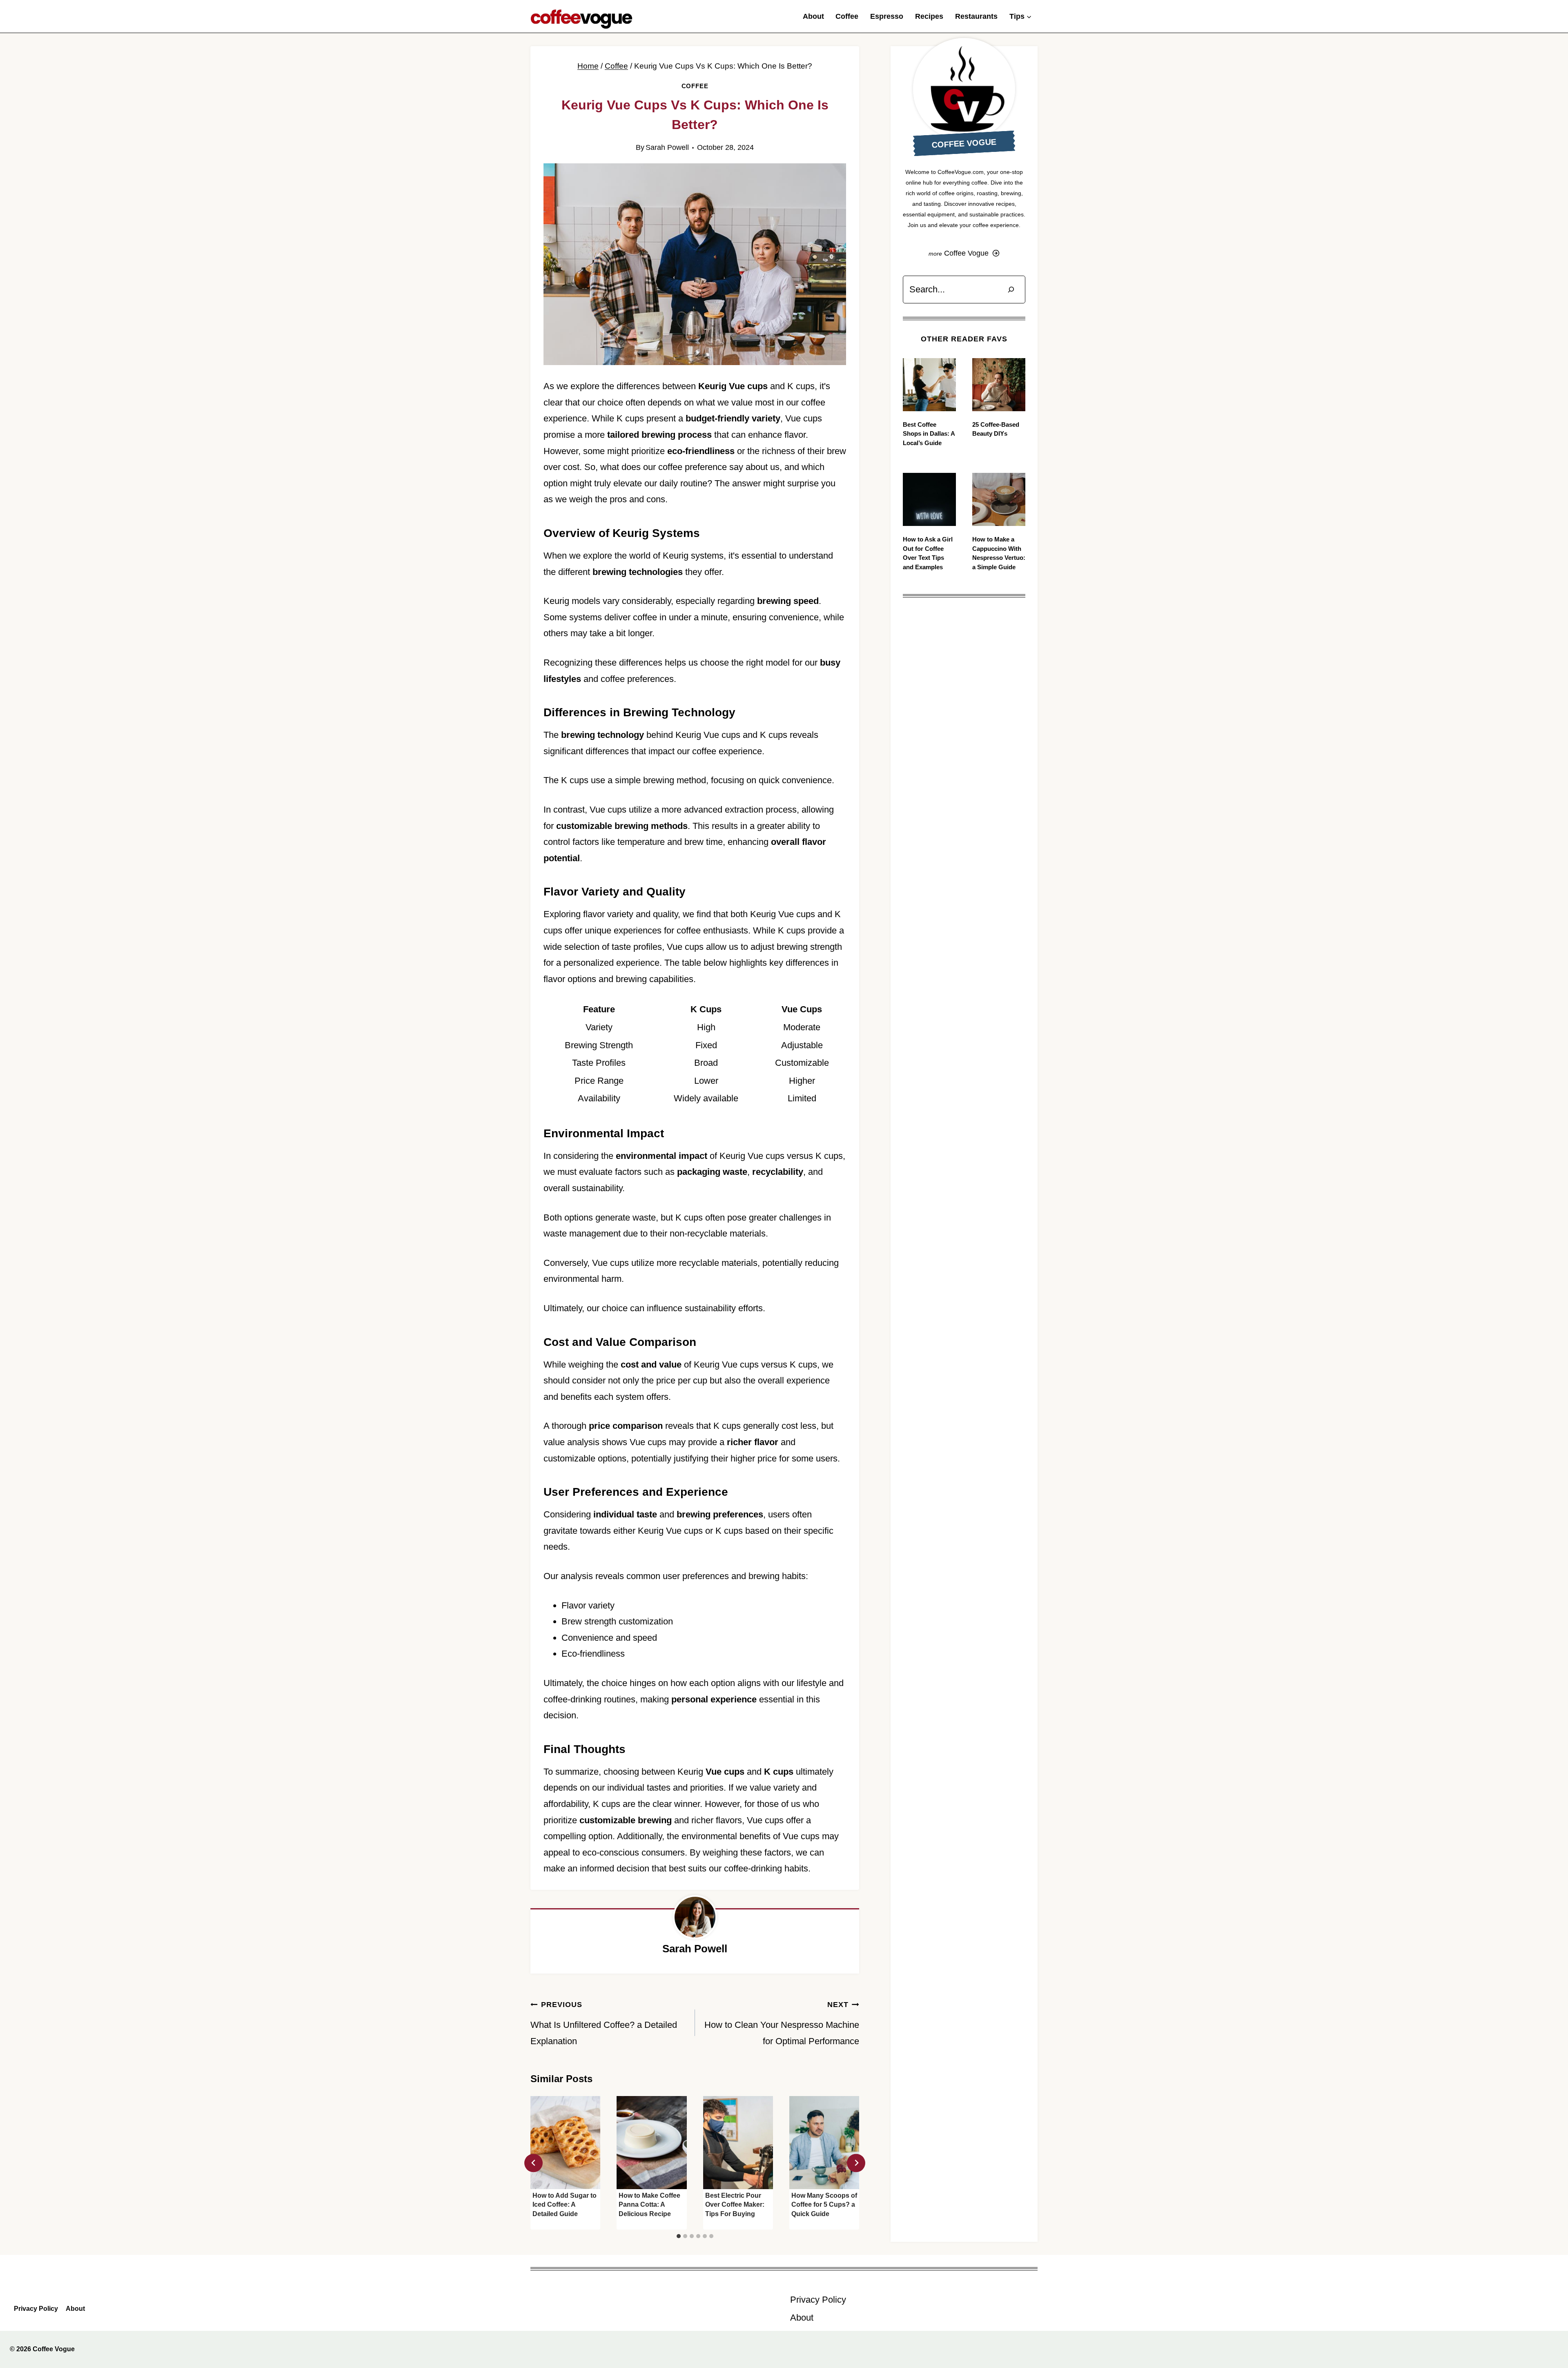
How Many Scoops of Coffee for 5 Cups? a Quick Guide (824, 2205)
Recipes (929, 16)
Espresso (887, 16)
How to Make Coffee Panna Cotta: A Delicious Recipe (649, 2205)
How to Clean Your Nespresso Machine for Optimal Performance (782, 2023)
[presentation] (565, 2143)
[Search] (1011, 289)
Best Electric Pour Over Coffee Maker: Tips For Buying (735, 2205)
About (813, 16)
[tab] (679, 2236)
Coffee (847, 16)
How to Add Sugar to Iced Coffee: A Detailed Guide (565, 2205)
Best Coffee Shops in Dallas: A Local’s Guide (929, 434)
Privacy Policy (36, 2309)
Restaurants (976, 16)
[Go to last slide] (533, 2163)
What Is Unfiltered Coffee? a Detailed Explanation (604, 2023)
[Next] (856, 2163)
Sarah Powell (667, 147)
